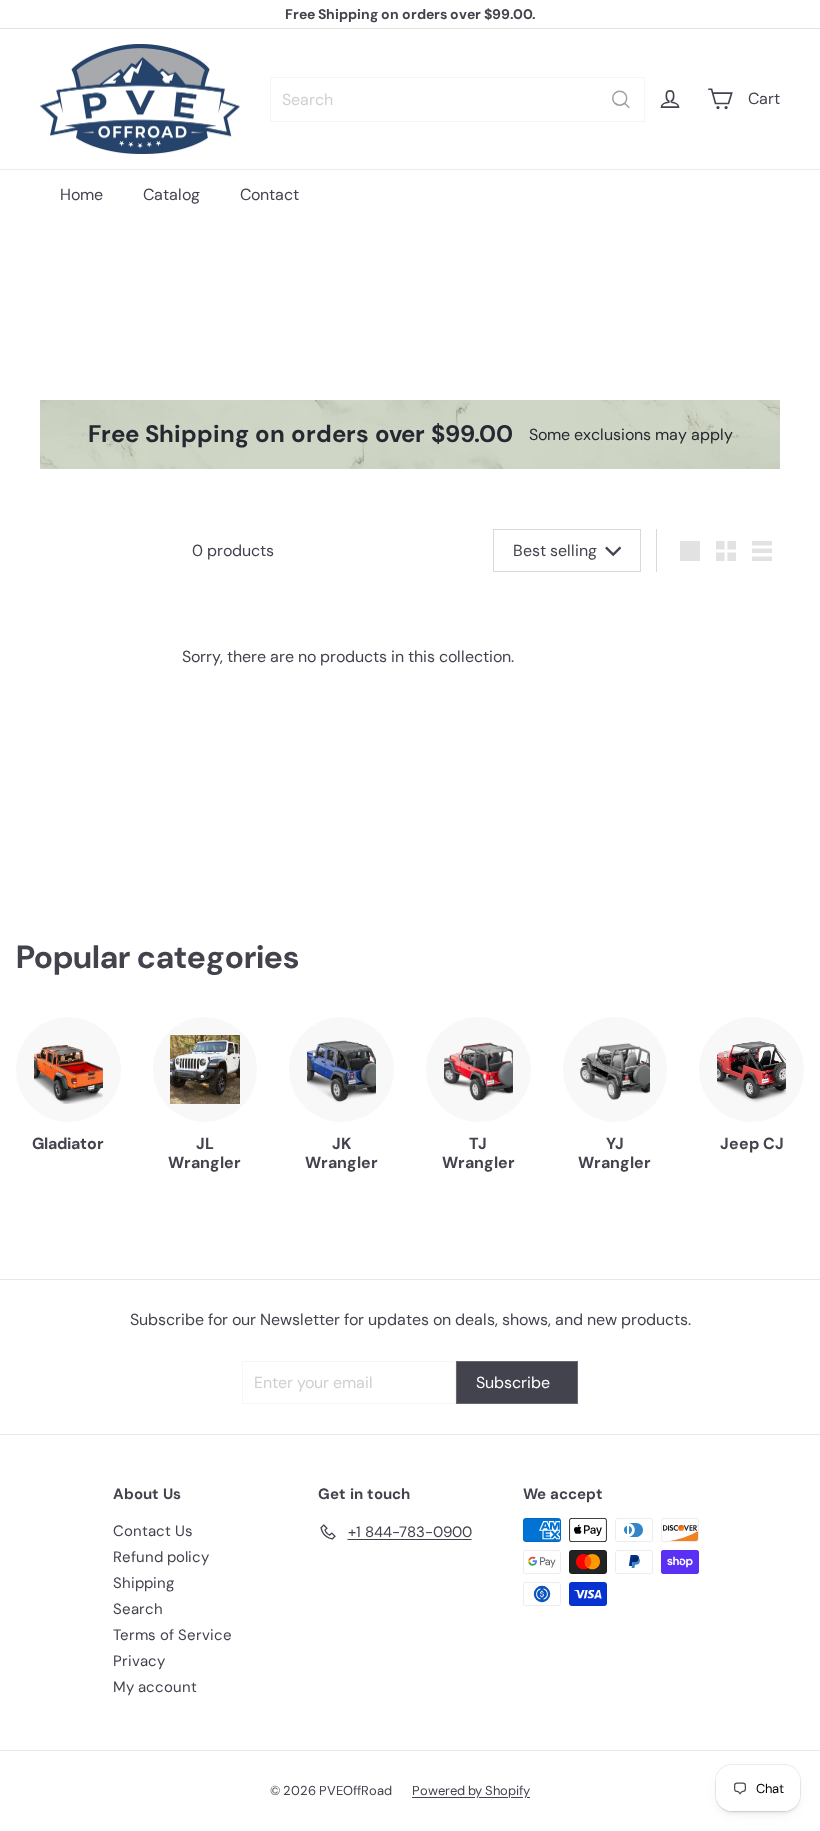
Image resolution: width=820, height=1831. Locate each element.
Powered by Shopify (471, 1790)
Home (81, 194)
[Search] (621, 99)
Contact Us (153, 1531)
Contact (269, 194)
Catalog (171, 194)
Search (138, 1609)
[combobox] (457, 99)
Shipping (143, 1583)
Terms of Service (172, 1635)
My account (155, 1687)
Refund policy (161, 1557)
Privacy (139, 1661)
